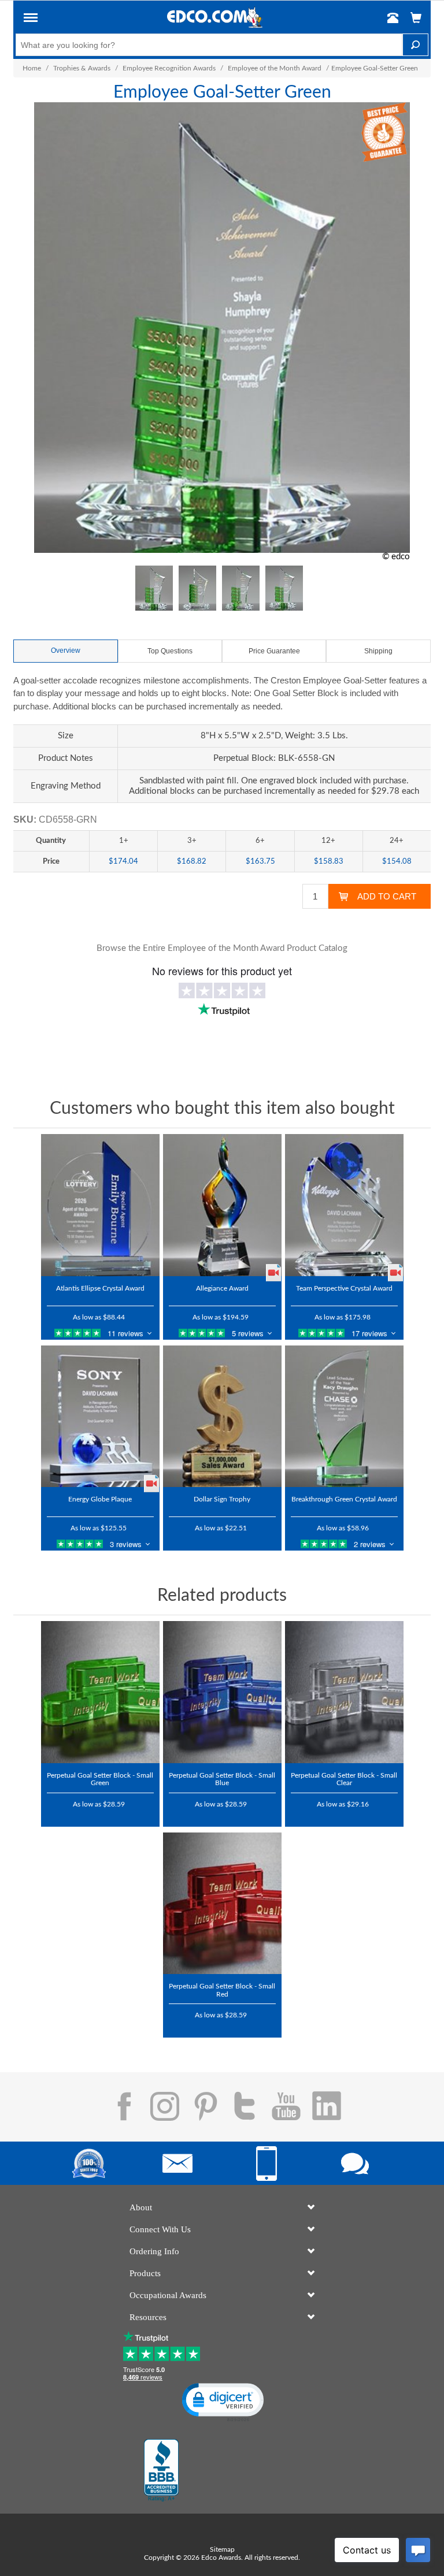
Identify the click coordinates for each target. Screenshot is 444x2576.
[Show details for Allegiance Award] (222, 1205)
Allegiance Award (222, 1288)
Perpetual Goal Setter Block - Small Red (222, 1990)
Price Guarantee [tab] (274, 651)
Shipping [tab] (378, 651)
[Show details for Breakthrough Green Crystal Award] (344, 1417)
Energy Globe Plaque (100, 1499)
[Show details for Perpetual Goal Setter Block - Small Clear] (344, 1692)
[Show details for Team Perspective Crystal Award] (344, 1205)
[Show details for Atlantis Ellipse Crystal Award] (100, 1205)
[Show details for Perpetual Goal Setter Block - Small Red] (222, 1904)
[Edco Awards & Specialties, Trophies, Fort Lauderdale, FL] (161, 2470)
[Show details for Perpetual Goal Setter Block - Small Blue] (222, 1692)
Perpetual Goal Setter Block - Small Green (100, 1779)
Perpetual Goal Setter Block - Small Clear (344, 1779)
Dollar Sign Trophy (222, 1499)
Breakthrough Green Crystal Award (344, 1499)
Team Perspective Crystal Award (344, 1288)
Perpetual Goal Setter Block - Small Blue (222, 1779)
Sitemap (222, 2549)
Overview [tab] (66, 650)
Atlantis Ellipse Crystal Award (100, 1288)
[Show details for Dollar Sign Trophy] (222, 1417)
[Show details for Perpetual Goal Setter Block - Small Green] (100, 1692)
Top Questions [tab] (170, 651)
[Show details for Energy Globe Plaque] (100, 1417)
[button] (31, 20)
